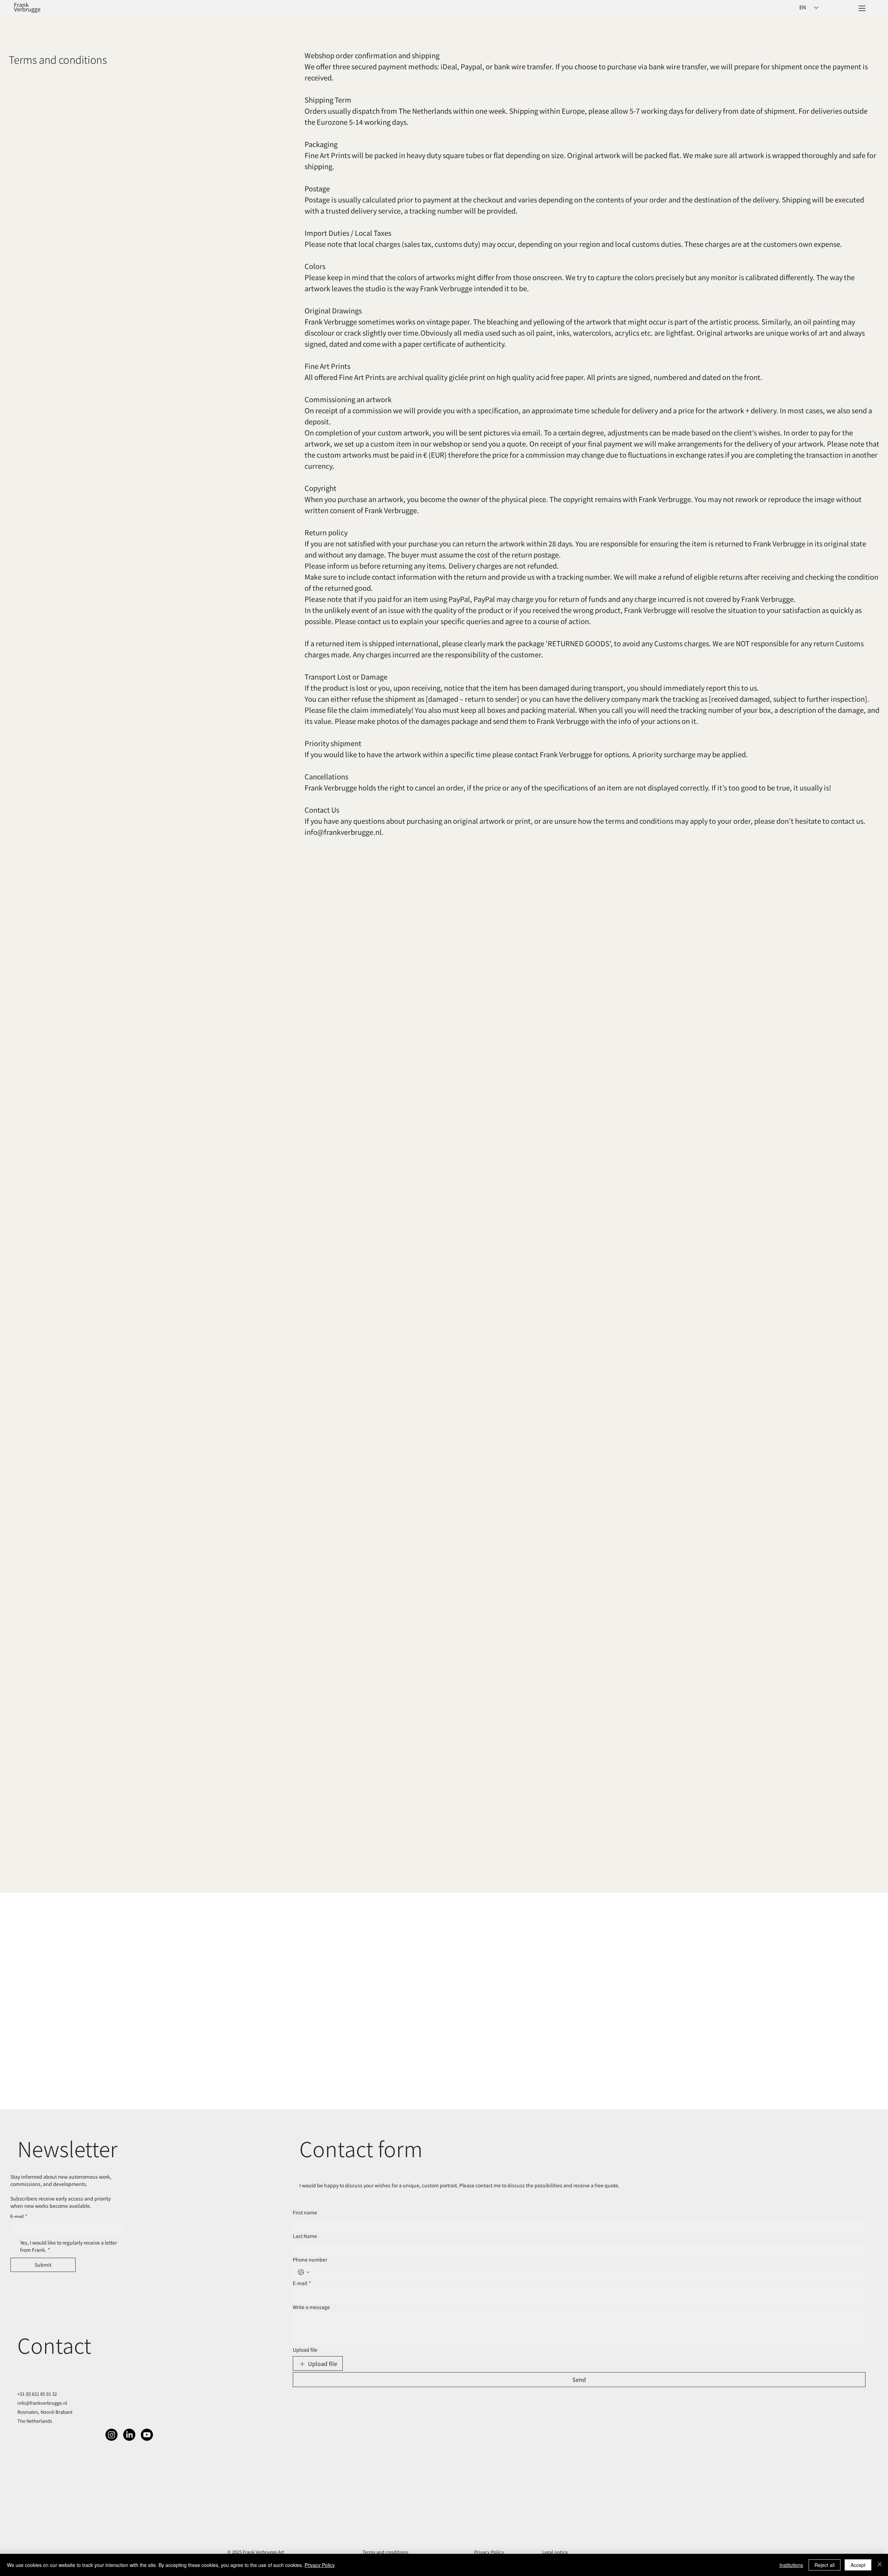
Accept (858, 2565)
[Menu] (862, 9)
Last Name (305, 2236)
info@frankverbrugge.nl (42, 2403)
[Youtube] (147, 2435)
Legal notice (555, 2552)
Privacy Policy (489, 2552)
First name (305, 2212)
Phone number (310, 2260)
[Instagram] (112, 2435)
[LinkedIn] (129, 2435)
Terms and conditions (385, 2552)
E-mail (302, 2283)
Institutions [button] (791, 2565)
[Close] (880, 2565)
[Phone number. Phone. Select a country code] (304, 2272)
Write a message (311, 2307)
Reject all (825, 2565)
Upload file (305, 2350)
